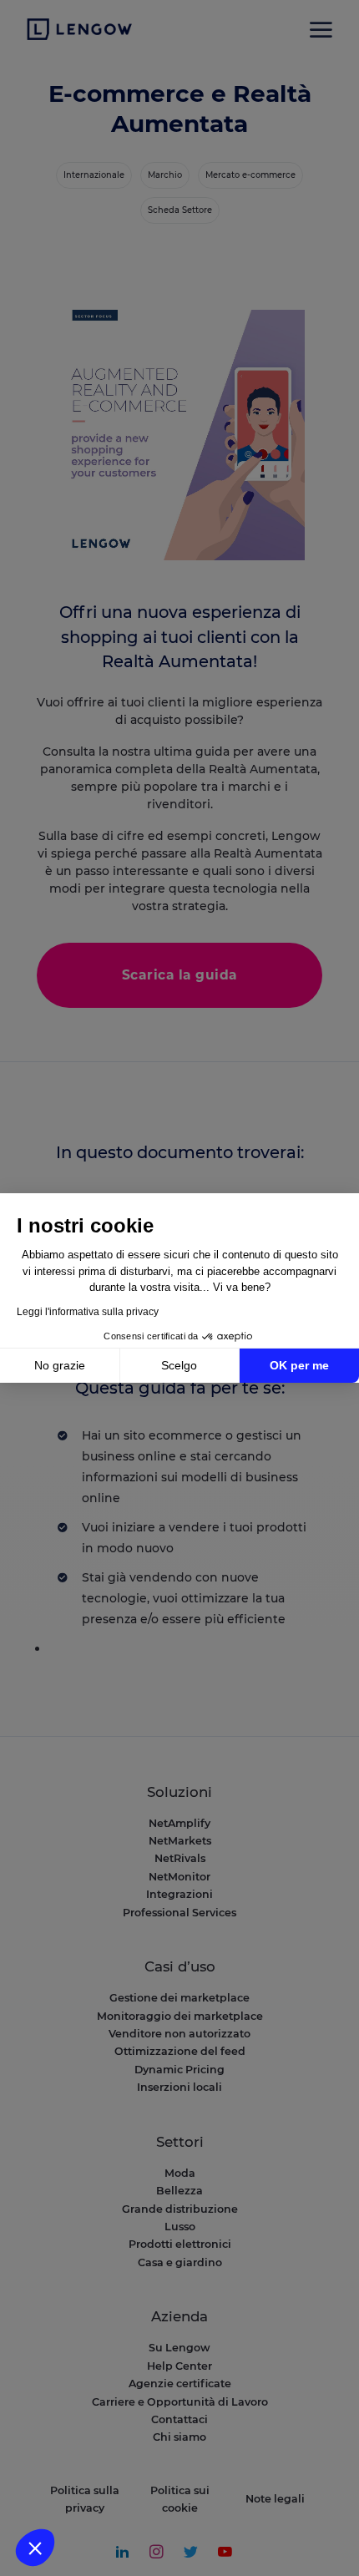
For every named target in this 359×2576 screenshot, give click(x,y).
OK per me (299, 1365)
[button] (35, 2548)
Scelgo (179, 1365)
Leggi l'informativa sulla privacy (88, 1312)
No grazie (60, 1365)
